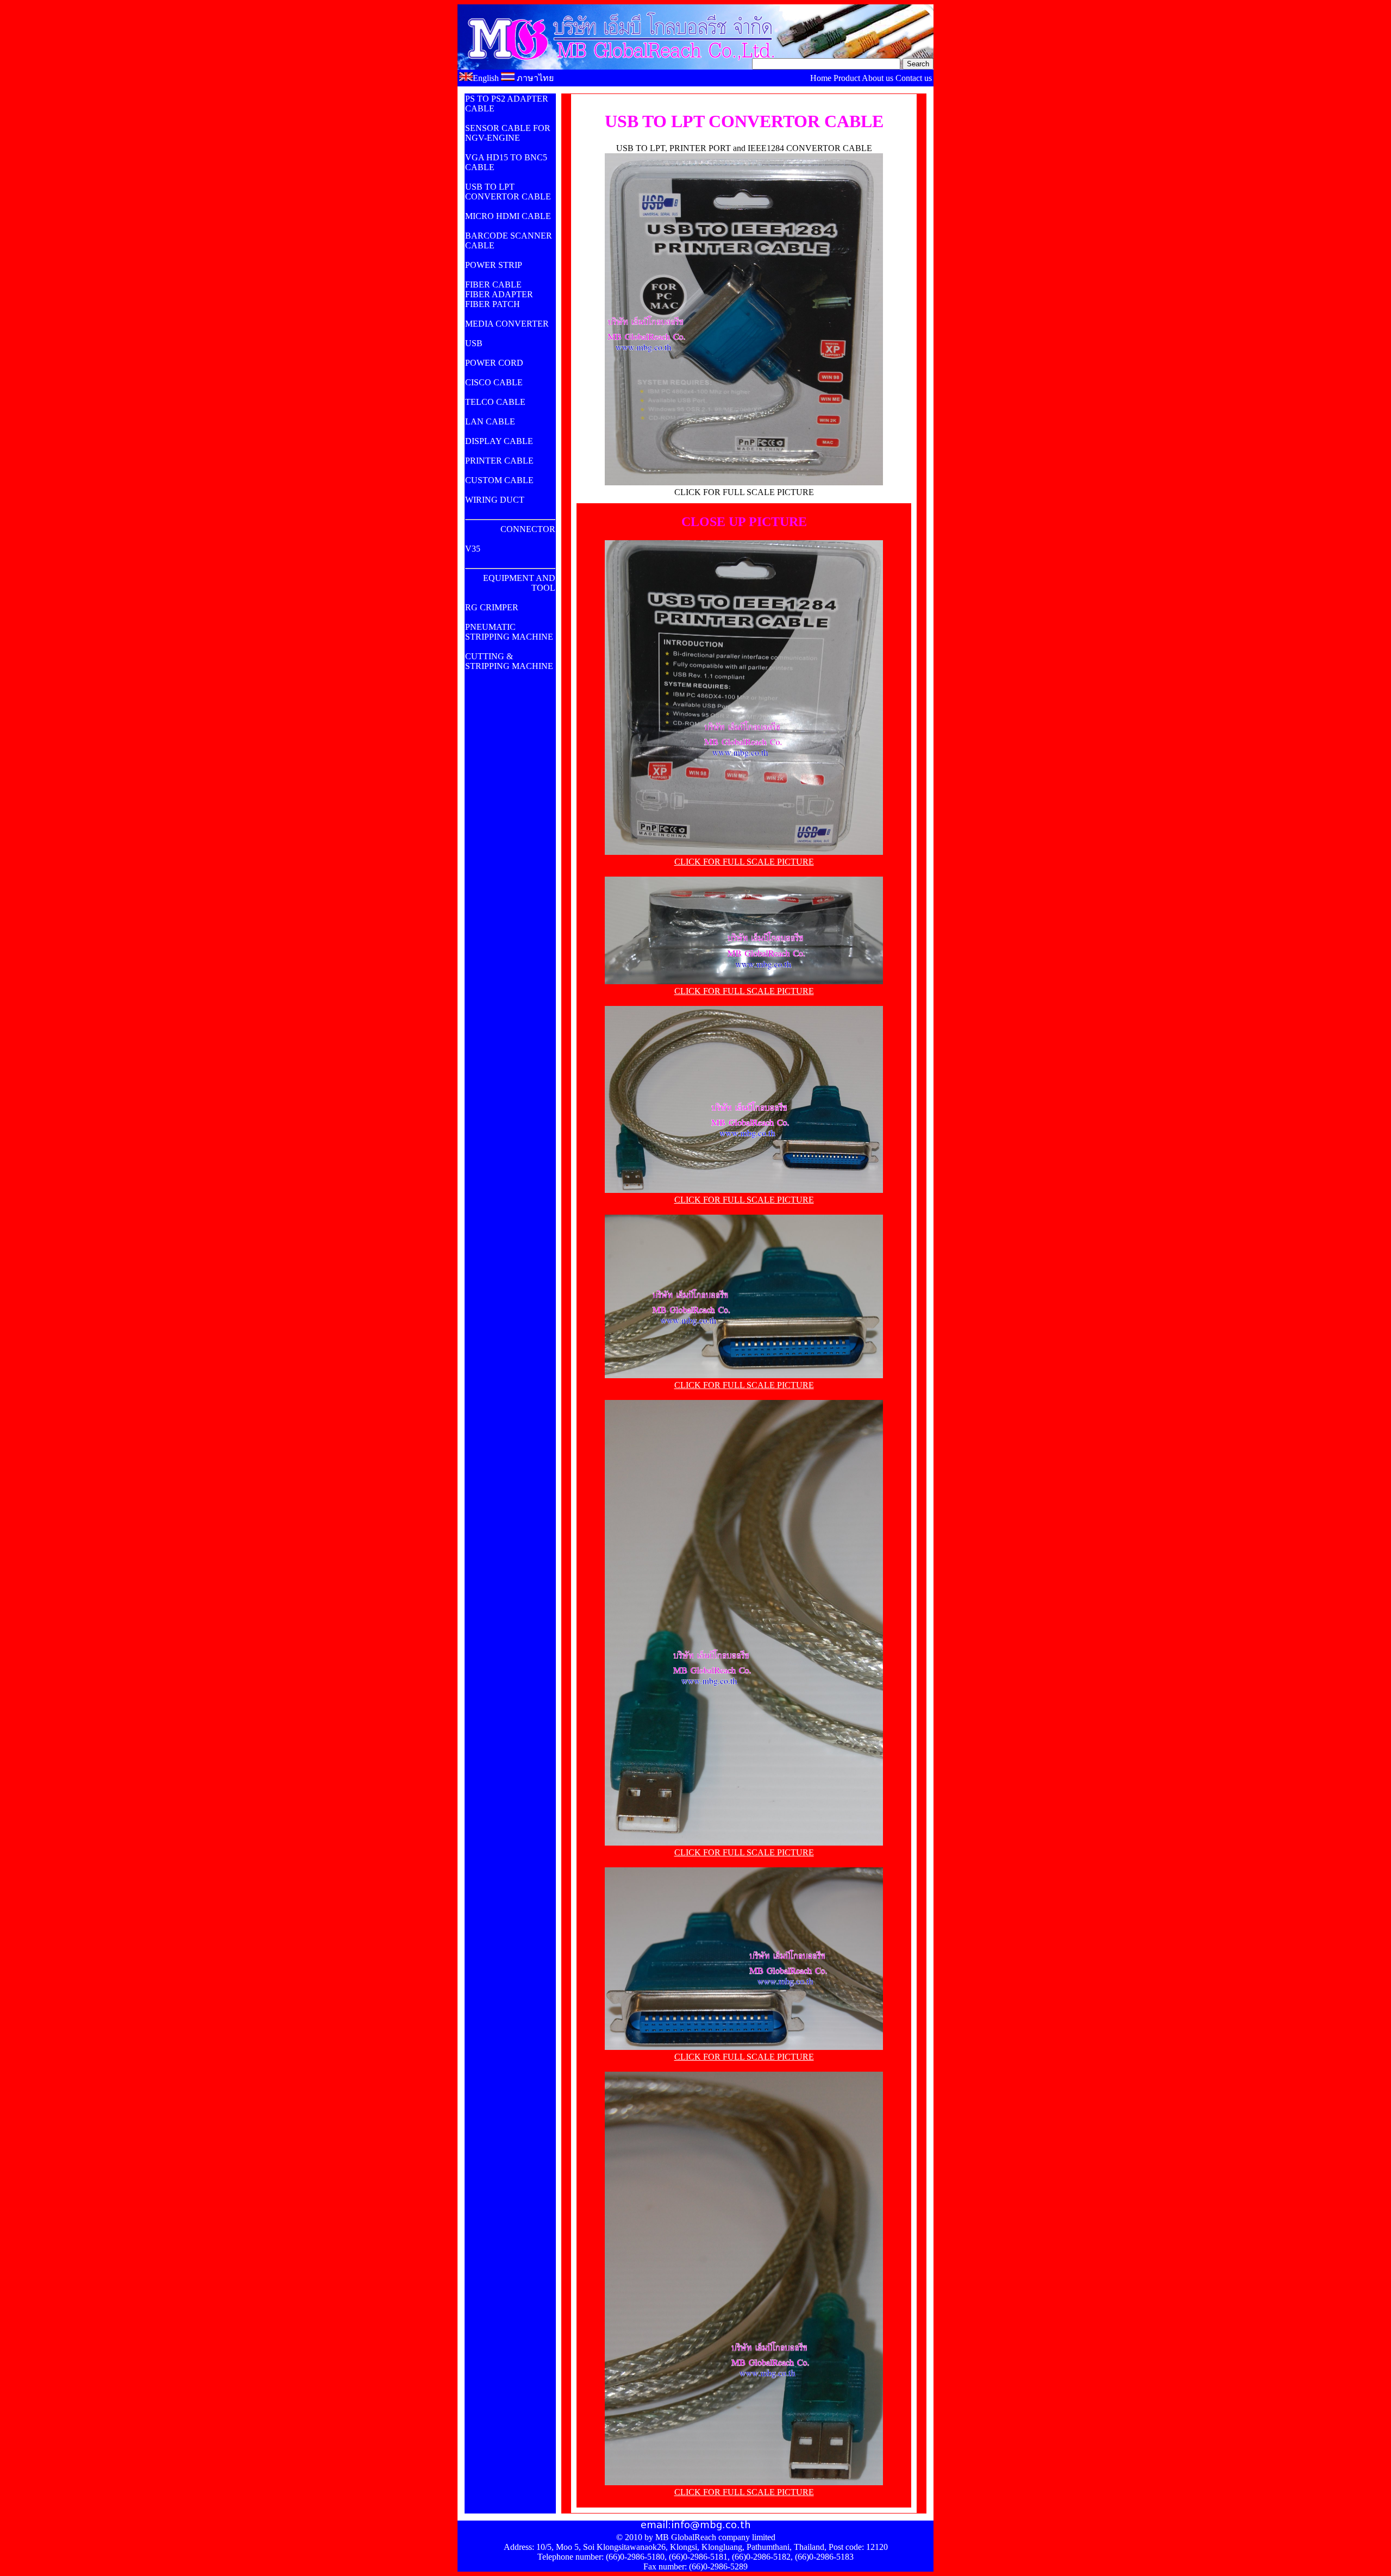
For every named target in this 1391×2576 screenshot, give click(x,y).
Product (847, 78)
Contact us (914, 78)
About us (878, 78)
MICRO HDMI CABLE (508, 216)
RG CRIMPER (492, 607)
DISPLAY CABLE (499, 441)
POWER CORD (494, 363)
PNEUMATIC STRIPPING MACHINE (509, 632)
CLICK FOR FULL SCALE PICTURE (744, 862)
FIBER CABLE (493, 285)
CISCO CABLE (494, 382)
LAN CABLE (490, 421)
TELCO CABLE (495, 402)
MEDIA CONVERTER (507, 324)
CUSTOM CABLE (499, 480)
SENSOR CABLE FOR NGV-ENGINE (508, 133)
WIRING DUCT (495, 500)
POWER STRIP (494, 265)
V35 (473, 549)
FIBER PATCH (493, 304)
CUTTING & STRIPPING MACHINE (509, 661)
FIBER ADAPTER (499, 294)
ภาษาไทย (534, 78)
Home (821, 78)
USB (474, 343)
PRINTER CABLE (499, 461)
